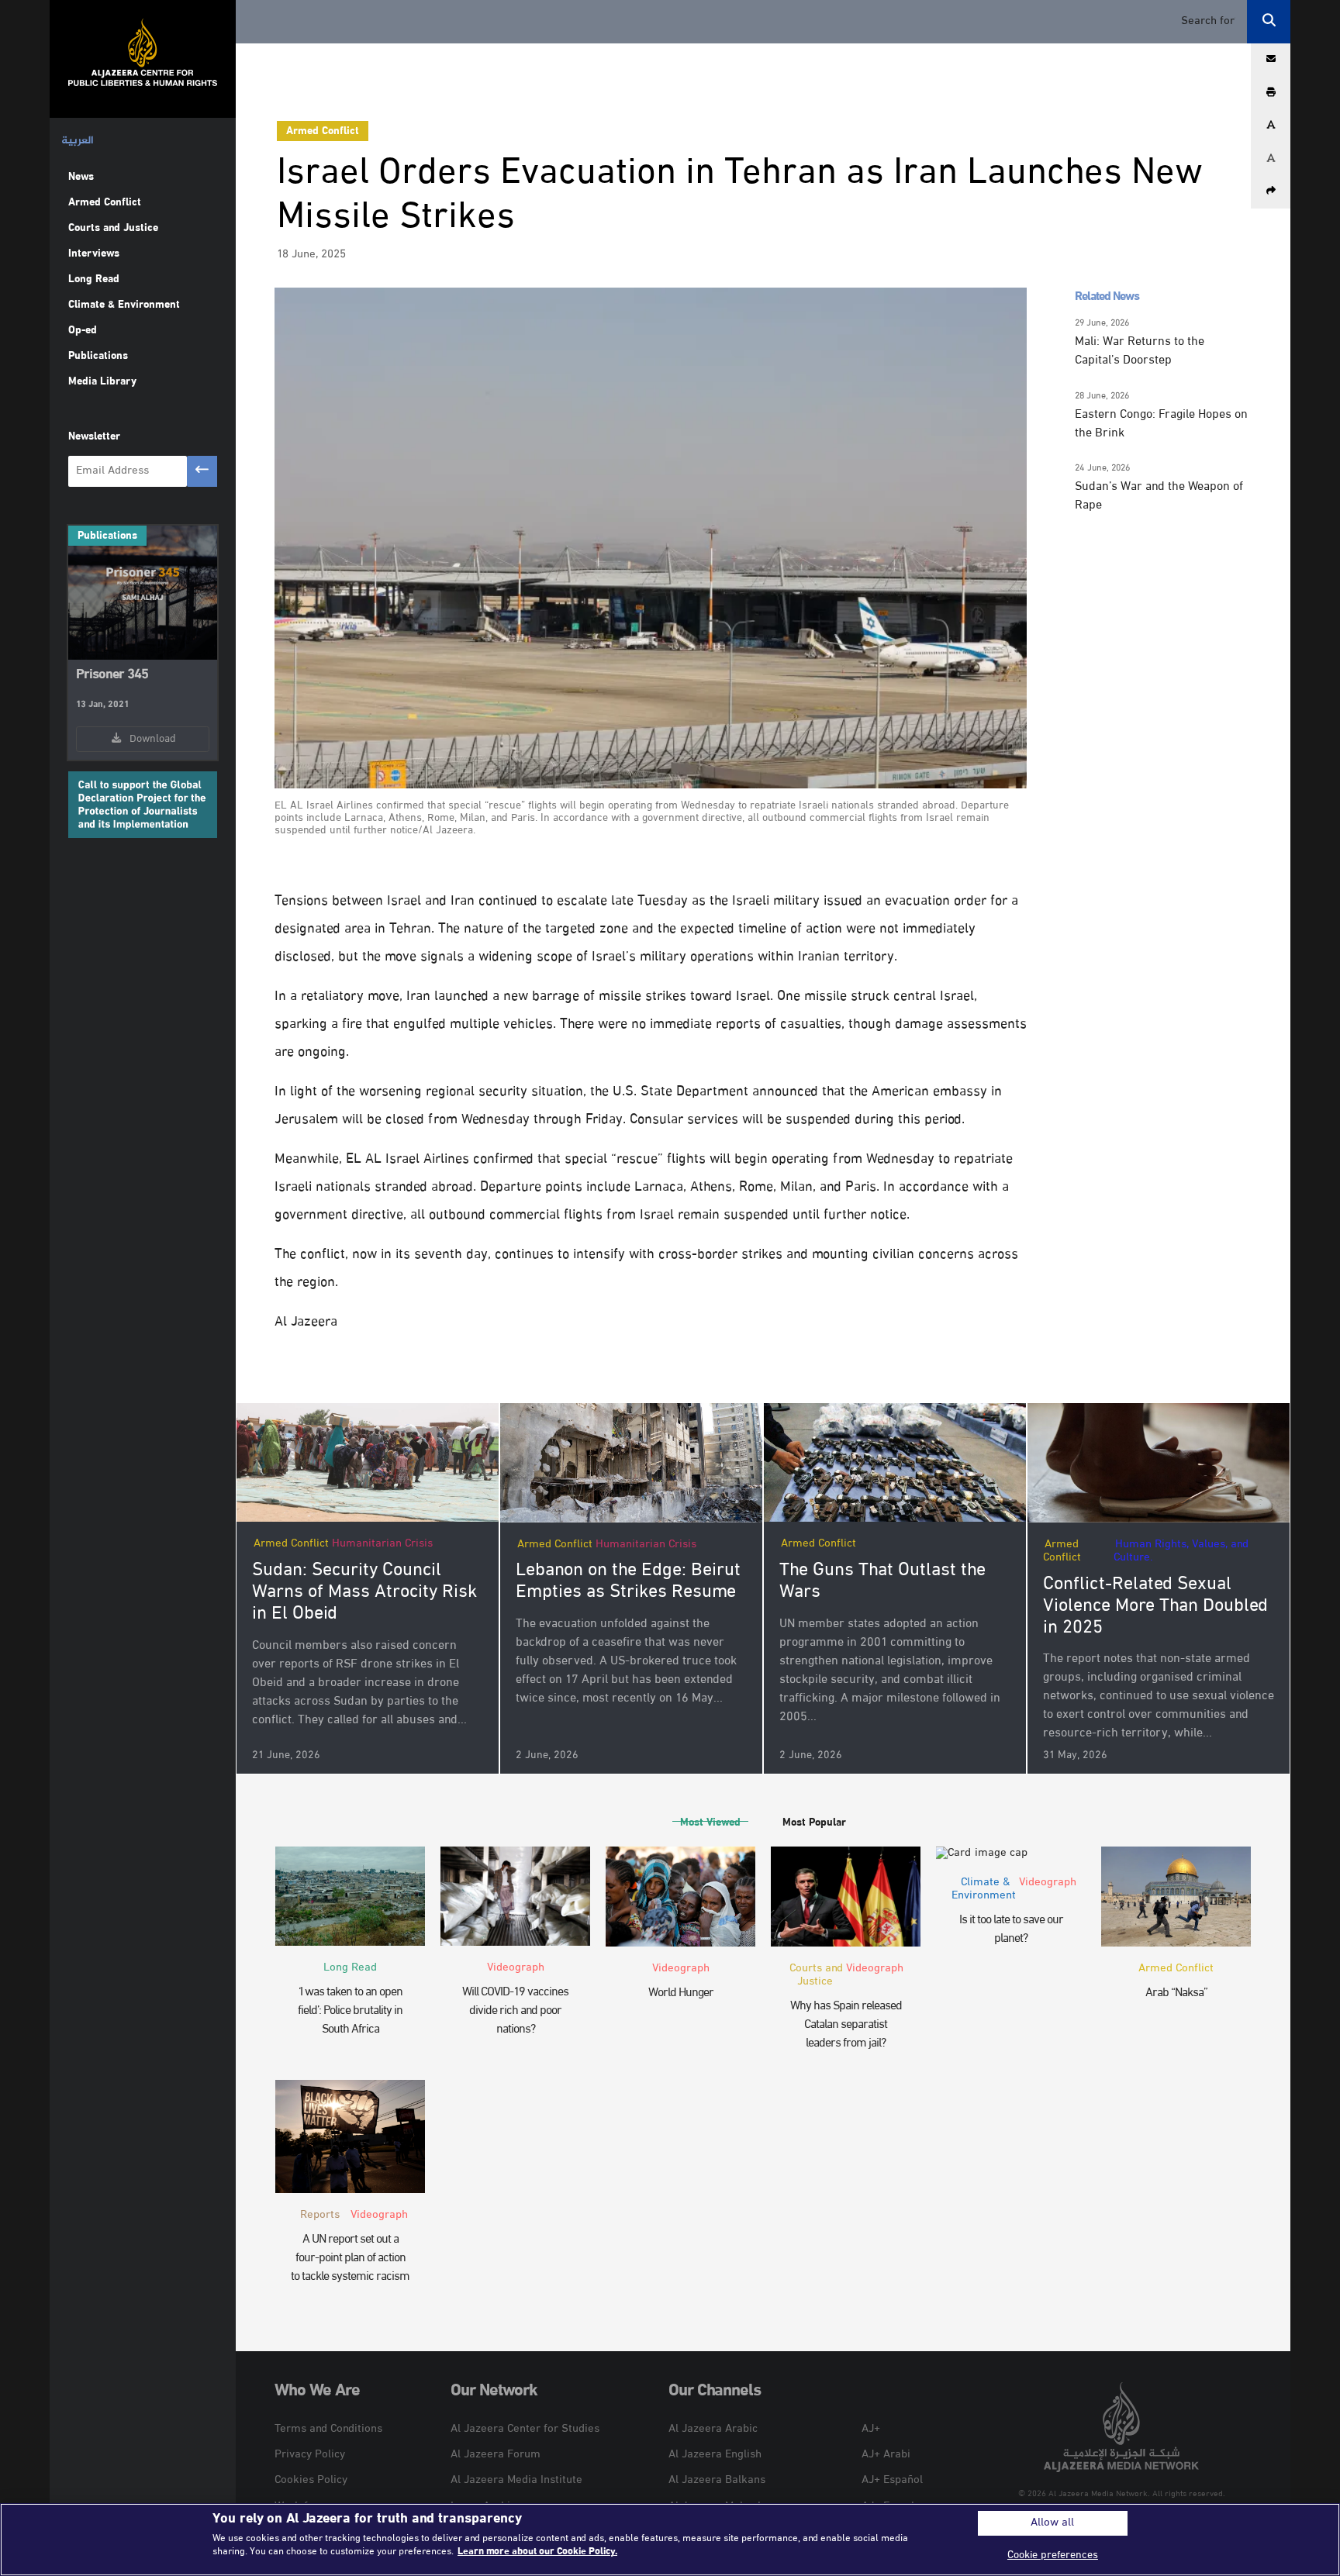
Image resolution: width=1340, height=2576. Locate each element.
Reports (320, 2215)
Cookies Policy (311, 2480)
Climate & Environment (124, 305)
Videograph (516, 1968)
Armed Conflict (105, 203)
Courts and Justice (113, 228)
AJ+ (871, 2429)
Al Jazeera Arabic (713, 2429)
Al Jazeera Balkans (717, 2480)
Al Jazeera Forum (496, 2455)
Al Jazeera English (715, 2455)
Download (150, 739)
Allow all (1052, 2523)
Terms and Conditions (328, 2429)
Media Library (102, 382)
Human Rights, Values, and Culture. (1181, 1551)
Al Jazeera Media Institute (516, 2480)
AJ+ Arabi (886, 2455)
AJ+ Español (892, 2480)
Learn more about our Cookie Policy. (537, 2552)
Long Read (94, 279)
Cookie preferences (1053, 2555)
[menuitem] (78, 141)
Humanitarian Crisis (382, 1544)
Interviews (94, 254)
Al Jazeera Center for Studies (525, 2429)
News (81, 177)
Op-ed (83, 331)
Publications (98, 356)
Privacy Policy (310, 2455)
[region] (670, 2540)
